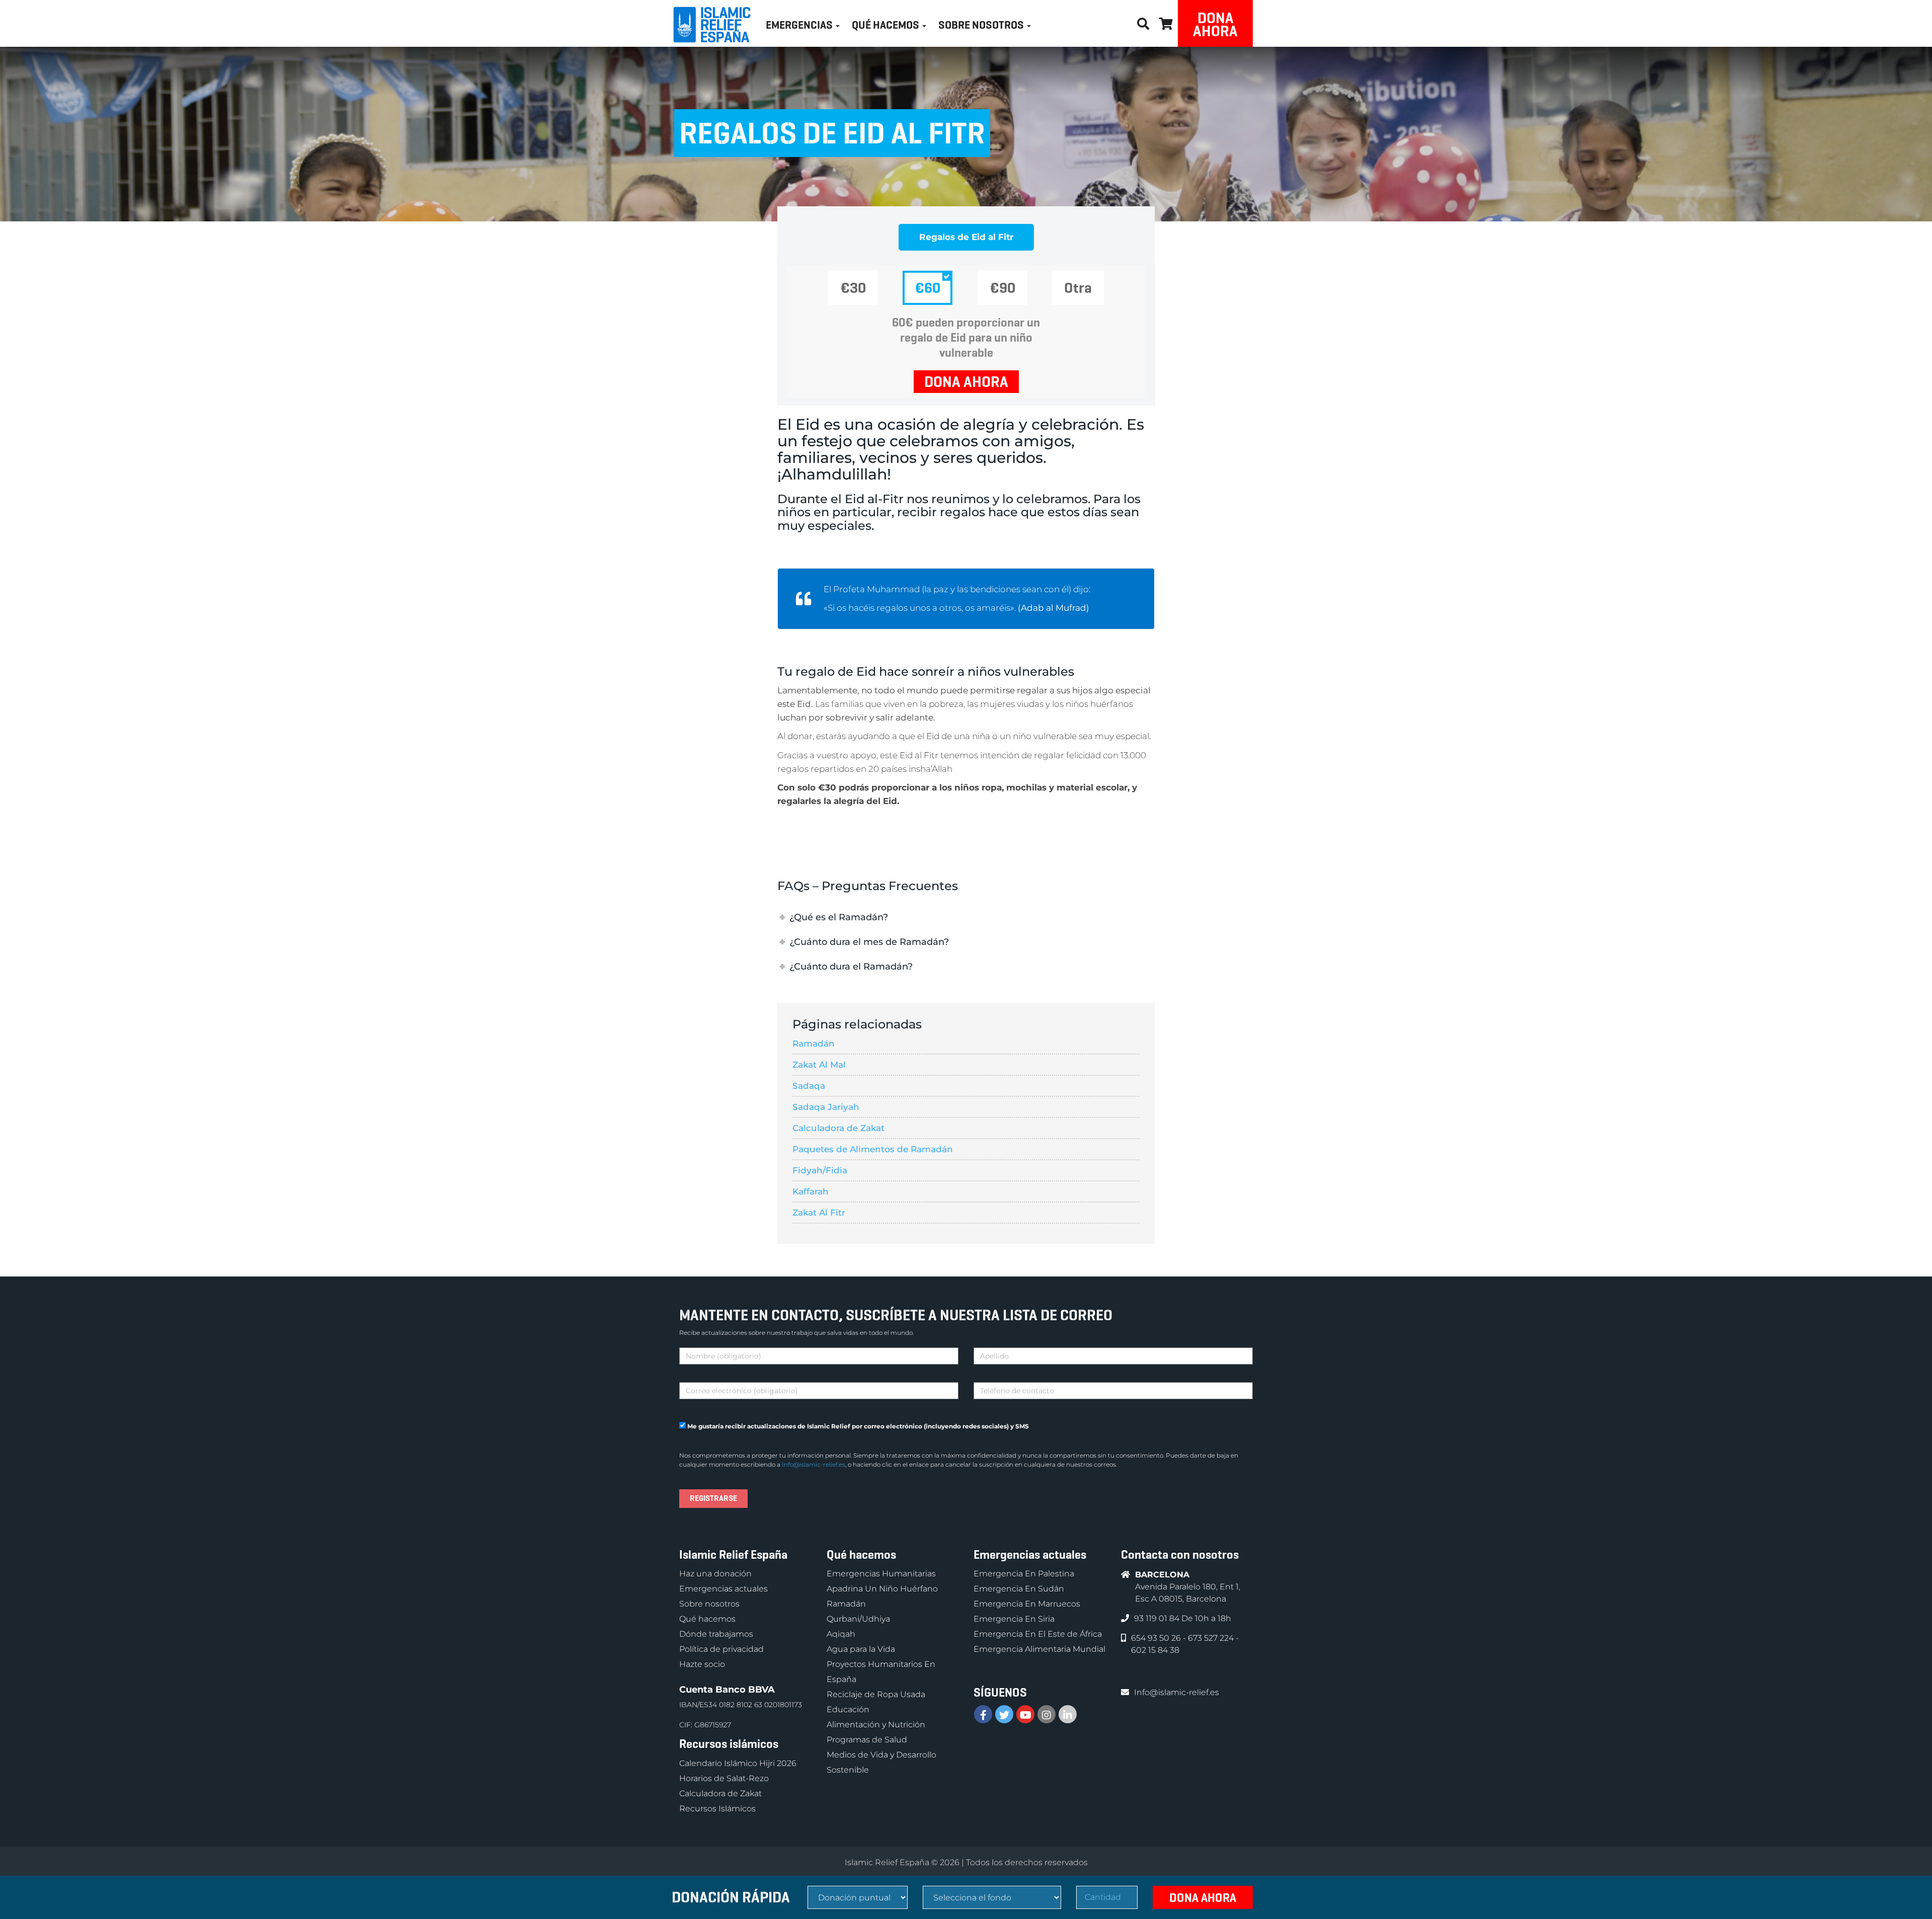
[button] (1166, 22)
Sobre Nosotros (982, 25)
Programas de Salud (867, 1740)
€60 (928, 288)
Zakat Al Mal (819, 1065)
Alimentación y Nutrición (876, 1725)
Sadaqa (809, 1086)
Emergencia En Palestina (1024, 1574)
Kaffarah (811, 1191)
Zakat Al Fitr (819, 1213)
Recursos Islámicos (717, 1809)
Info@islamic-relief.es (814, 1464)
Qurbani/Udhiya (858, 1619)
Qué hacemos (707, 1619)
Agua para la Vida (861, 1649)
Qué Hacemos (887, 25)
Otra (1078, 288)
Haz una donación (715, 1574)
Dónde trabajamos (716, 1634)
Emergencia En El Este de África (1038, 1634)
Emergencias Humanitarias (881, 1574)
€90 (1002, 288)
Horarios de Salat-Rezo (724, 1778)
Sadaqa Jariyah (826, 1107)
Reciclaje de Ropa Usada (876, 1694)
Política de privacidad (721, 1649)
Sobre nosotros (709, 1604)
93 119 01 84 (1158, 1618)
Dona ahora (1215, 24)
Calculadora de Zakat (838, 1128)
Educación (848, 1709)
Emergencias (800, 25)
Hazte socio (702, 1664)
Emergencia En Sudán (1019, 1589)
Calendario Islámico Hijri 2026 (738, 1763)
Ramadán (814, 1044)
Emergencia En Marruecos (1027, 1604)
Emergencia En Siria (1014, 1619)
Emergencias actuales (723, 1589)
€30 (853, 288)
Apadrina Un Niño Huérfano (882, 1589)
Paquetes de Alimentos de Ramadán (873, 1149)
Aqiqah (841, 1634)
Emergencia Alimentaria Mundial (1039, 1649)
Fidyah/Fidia (820, 1170)
